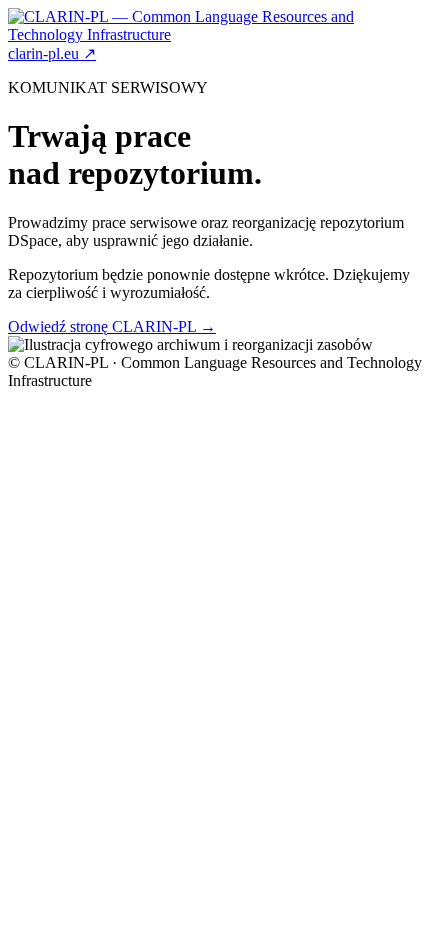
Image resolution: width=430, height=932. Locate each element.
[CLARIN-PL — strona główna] (215, 34)
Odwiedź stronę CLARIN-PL (112, 326)
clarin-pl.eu (52, 53)
